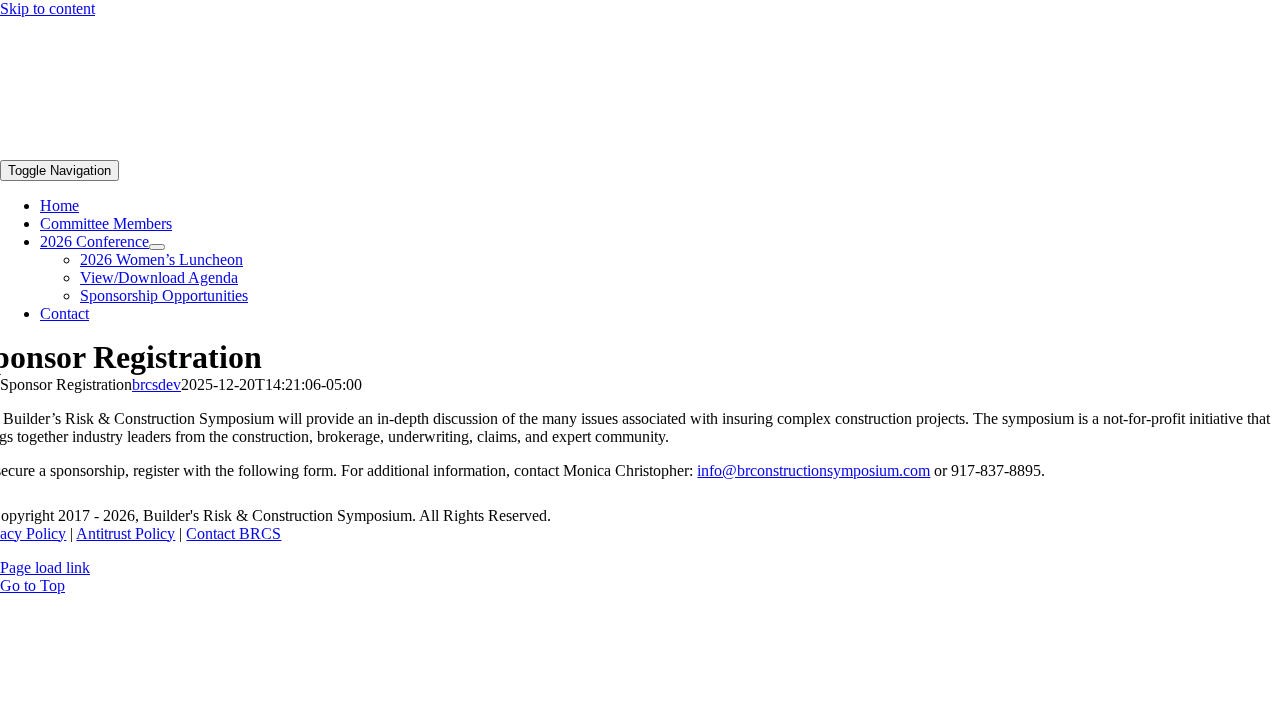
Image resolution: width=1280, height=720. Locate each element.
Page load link (45, 567)
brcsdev (156, 384)
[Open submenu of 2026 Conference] (157, 247)
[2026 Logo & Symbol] (150, 150)
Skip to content (47, 8)
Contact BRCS (233, 533)
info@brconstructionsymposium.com (813, 470)
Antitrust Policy (125, 533)
